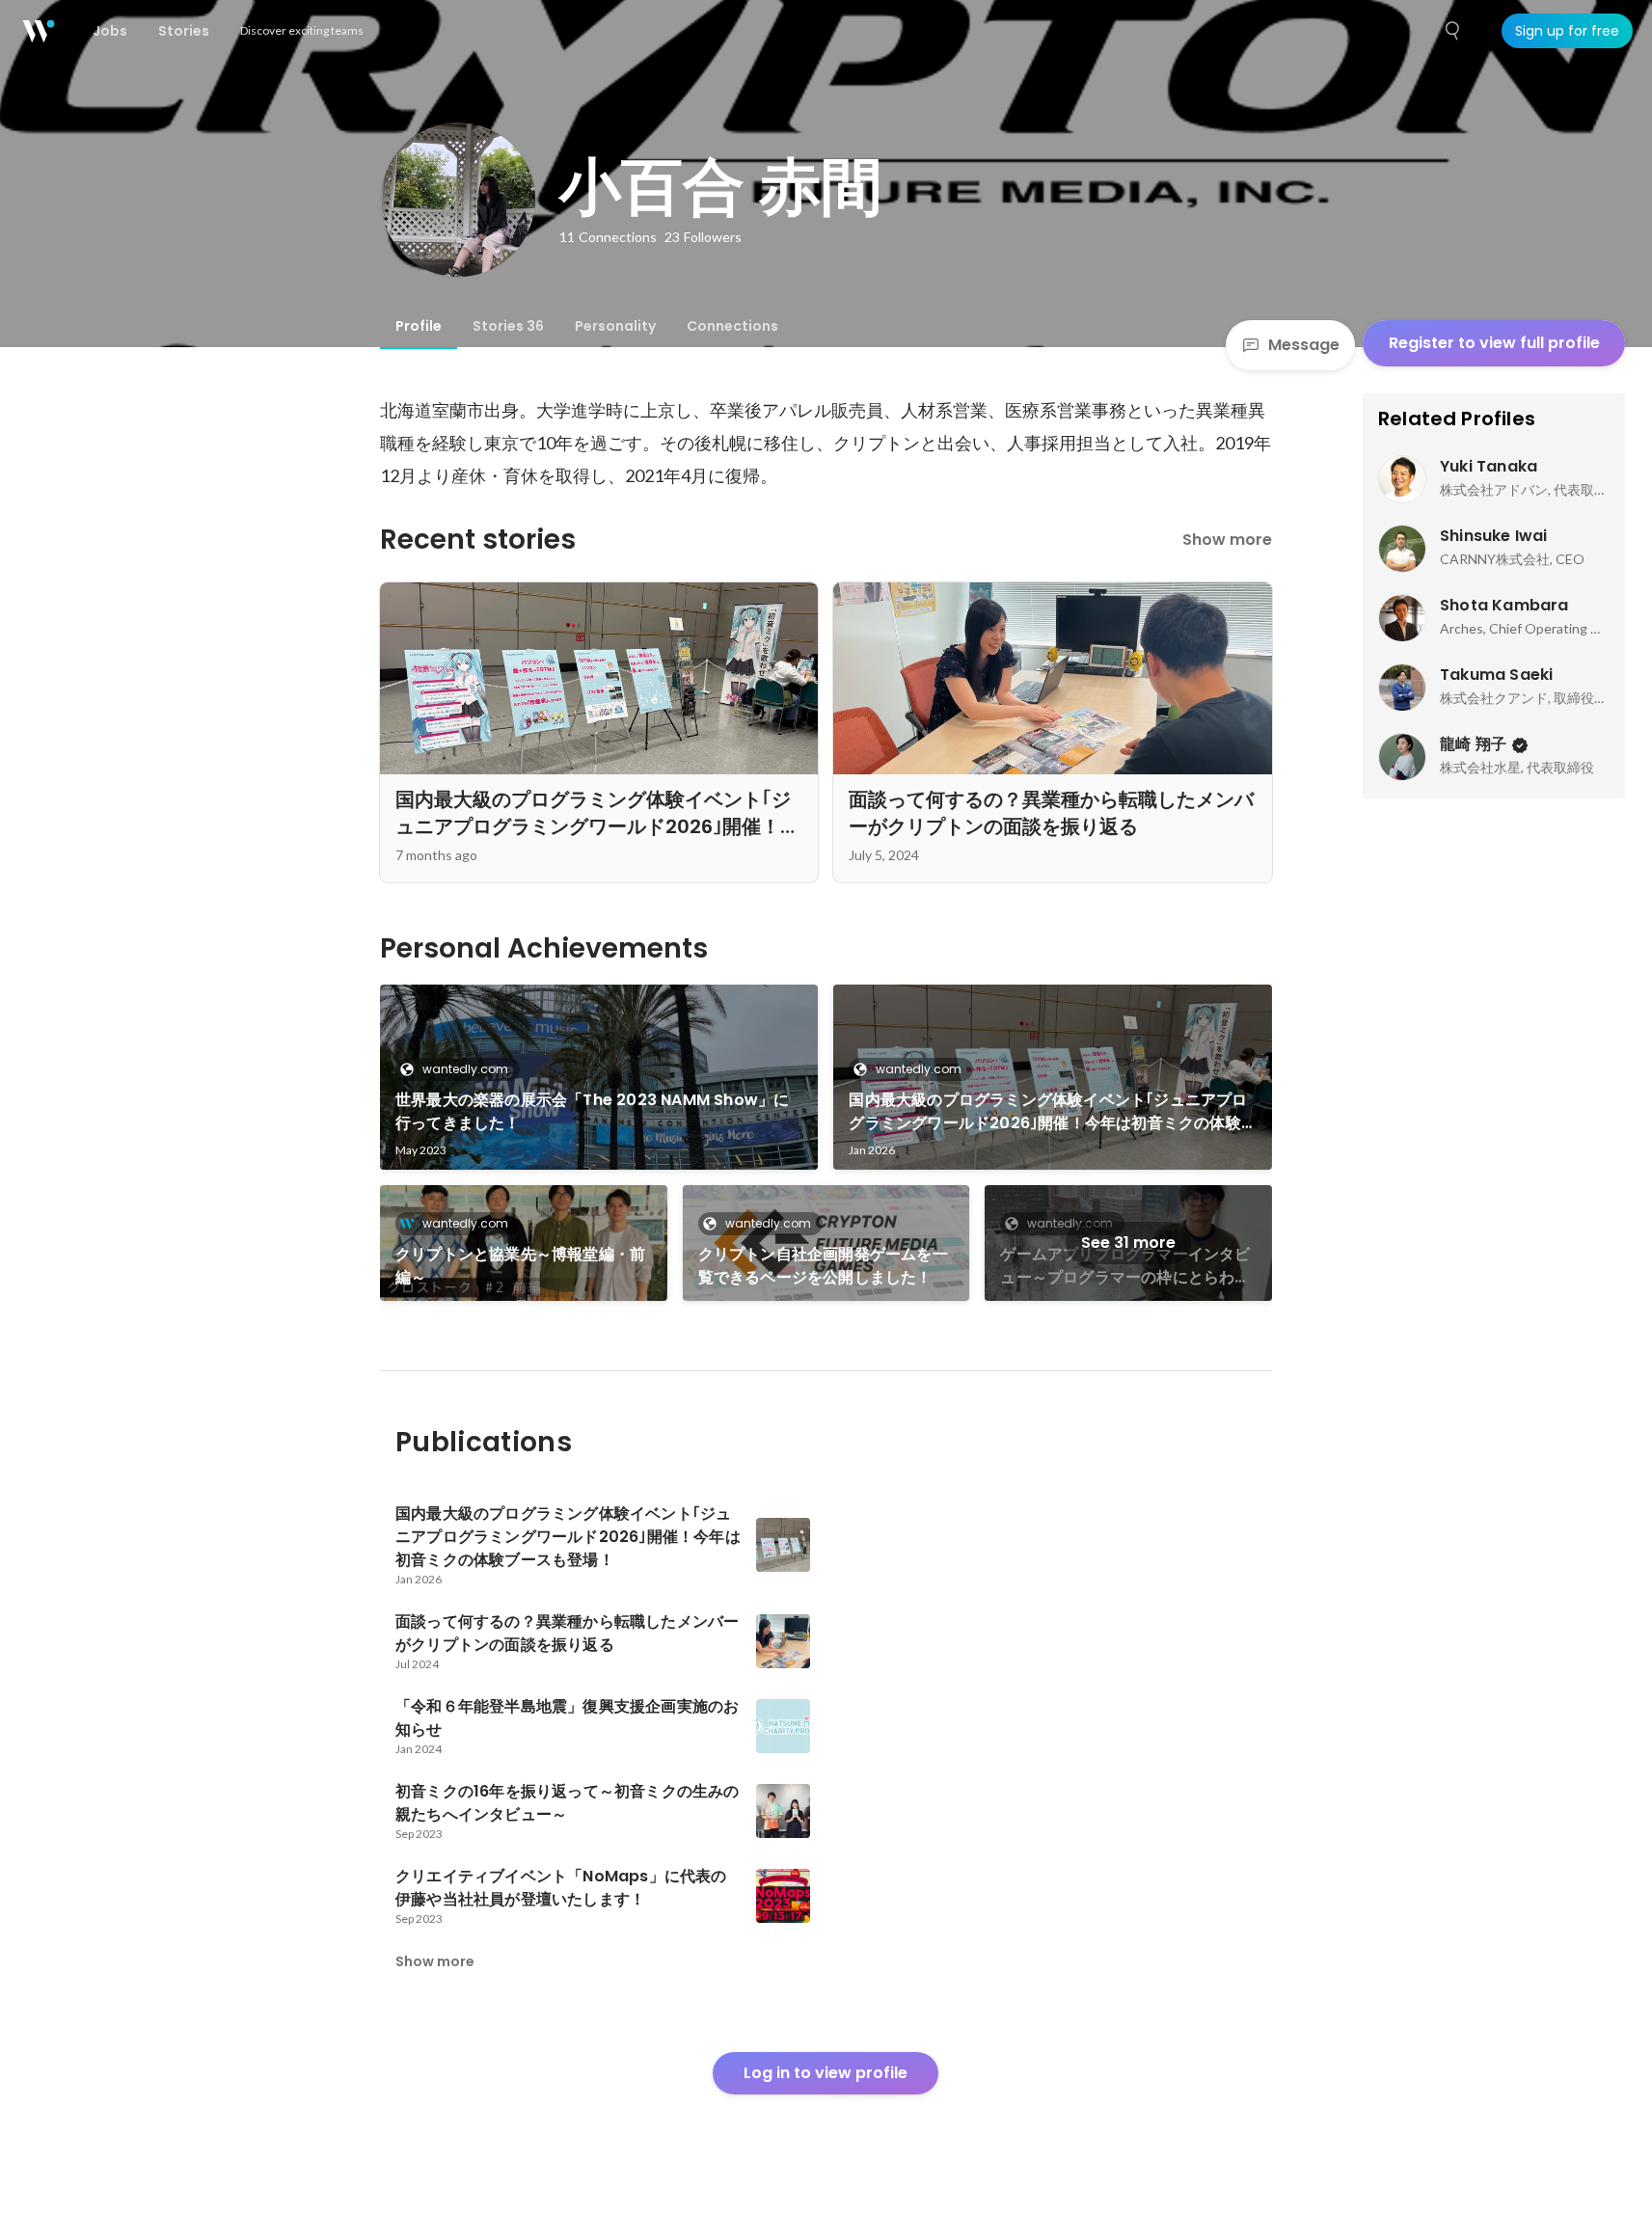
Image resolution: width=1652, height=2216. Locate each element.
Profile (419, 326)
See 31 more (1128, 1243)
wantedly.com (465, 1069)
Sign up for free (1567, 31)
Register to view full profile (1494, 343)
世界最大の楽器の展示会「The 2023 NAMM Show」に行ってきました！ (592, 1111)
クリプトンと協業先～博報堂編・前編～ (520, 1266)
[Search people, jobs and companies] (1453, 31)
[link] (599, 1077)
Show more (1227, 540)
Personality (615, 326)
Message (1304, 345)
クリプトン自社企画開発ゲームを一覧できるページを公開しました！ (823, 1266)
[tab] (419, 326)
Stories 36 (508, 326)
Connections (732, 326)
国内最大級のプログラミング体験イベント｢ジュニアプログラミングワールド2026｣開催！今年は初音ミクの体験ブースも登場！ (1048, 1112)
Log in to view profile (826, 2073)
